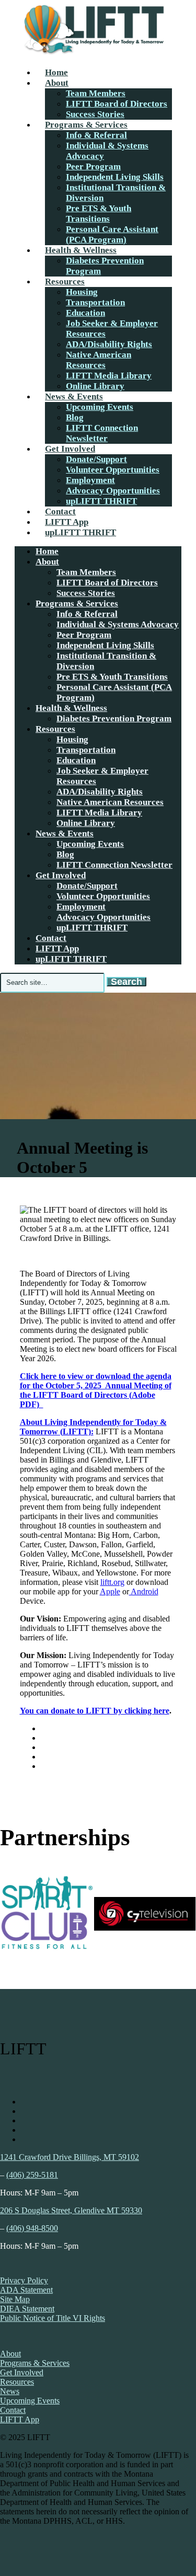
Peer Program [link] (93, 166)
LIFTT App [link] (67, 522)
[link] (93, 54)
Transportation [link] (95, 302)
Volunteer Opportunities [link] (113, 470)
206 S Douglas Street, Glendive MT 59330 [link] (71, 2210)
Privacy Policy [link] (24, 2280)
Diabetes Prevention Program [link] (114, 718)
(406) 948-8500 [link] (32, 2228)
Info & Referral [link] (96, 135)
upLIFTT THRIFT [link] (101, 501)
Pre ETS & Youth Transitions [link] (99, 214)
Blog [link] (75, 417)
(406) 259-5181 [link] (32, 2175)
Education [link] (85, 313)
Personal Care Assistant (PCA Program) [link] (112, 234)
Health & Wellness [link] (81, 250)
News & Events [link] (74, 396)
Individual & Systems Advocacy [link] (118, 624)
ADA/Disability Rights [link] (109, 344)
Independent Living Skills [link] (115, 177)
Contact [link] (60, 511)
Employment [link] (90, 480)
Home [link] (56, 72)
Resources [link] (65, 281)
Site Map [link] (15, 2299)
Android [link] (144, 1591)
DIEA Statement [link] (27, 2309)
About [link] (57, 83)
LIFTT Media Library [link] (109, 376)
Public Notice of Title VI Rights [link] (53, 2318)
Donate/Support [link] (96, 459)
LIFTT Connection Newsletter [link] (102, 433)
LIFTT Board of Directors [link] (117, 104)
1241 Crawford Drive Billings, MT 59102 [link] (70, 2157)
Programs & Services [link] (86, 125)
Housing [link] (82, 292)
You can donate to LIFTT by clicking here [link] (95, 1711)
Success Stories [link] (95, 114)
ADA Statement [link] (26, 2290)
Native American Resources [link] (99, 360)
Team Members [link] (96, 93)
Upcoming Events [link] (100, 407)
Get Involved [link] (70, 449)
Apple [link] (110, 1591)
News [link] (10, 2391)
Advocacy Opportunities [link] (113, 491)
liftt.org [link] (112, 1582)
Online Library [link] (95, 386)
